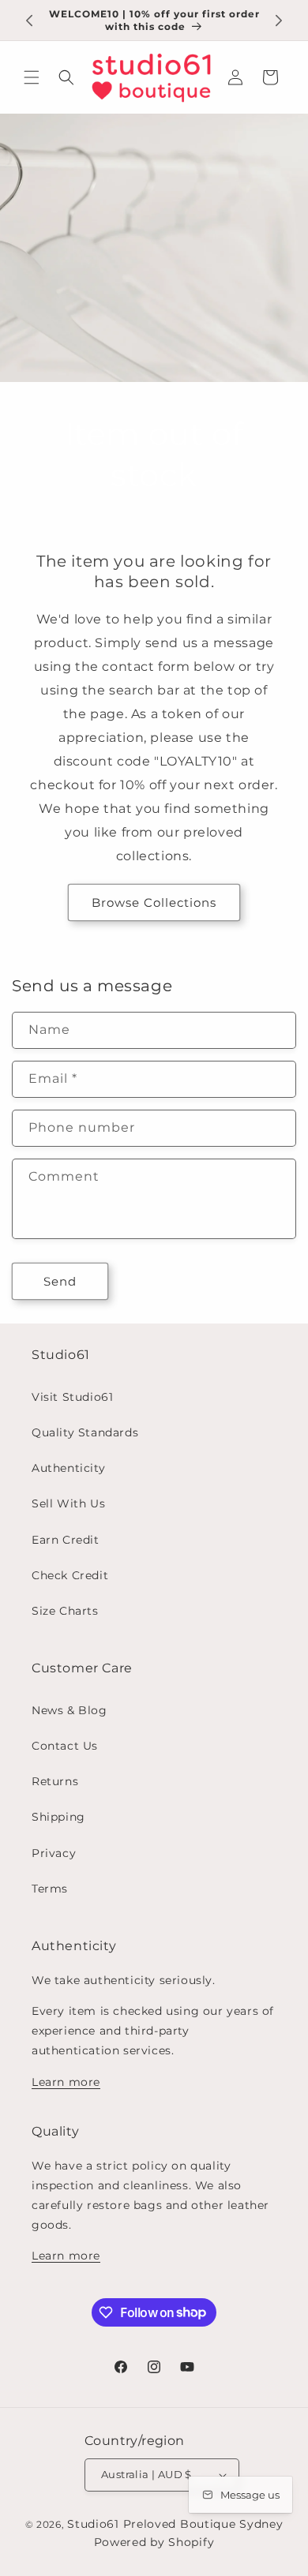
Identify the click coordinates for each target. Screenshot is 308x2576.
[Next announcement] (279, 21)
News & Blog (69, 1710)
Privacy (54, 1853)
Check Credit (70, 1575)
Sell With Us (68, 1503)
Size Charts (65, 1611)
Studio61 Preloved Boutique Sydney (175, 2524)
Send (60, 1281)
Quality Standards (85, 1432)
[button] (32, 77)
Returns (55, 1781)
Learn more (66, 2082)
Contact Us (65, 1746)
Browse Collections (154, 902)
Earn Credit (66, 1540)
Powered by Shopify (154, 2542)
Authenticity (68, 1468)
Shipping (58, 1817)
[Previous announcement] (29, 21)
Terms (50, 1889)
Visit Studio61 (72, 1397)
